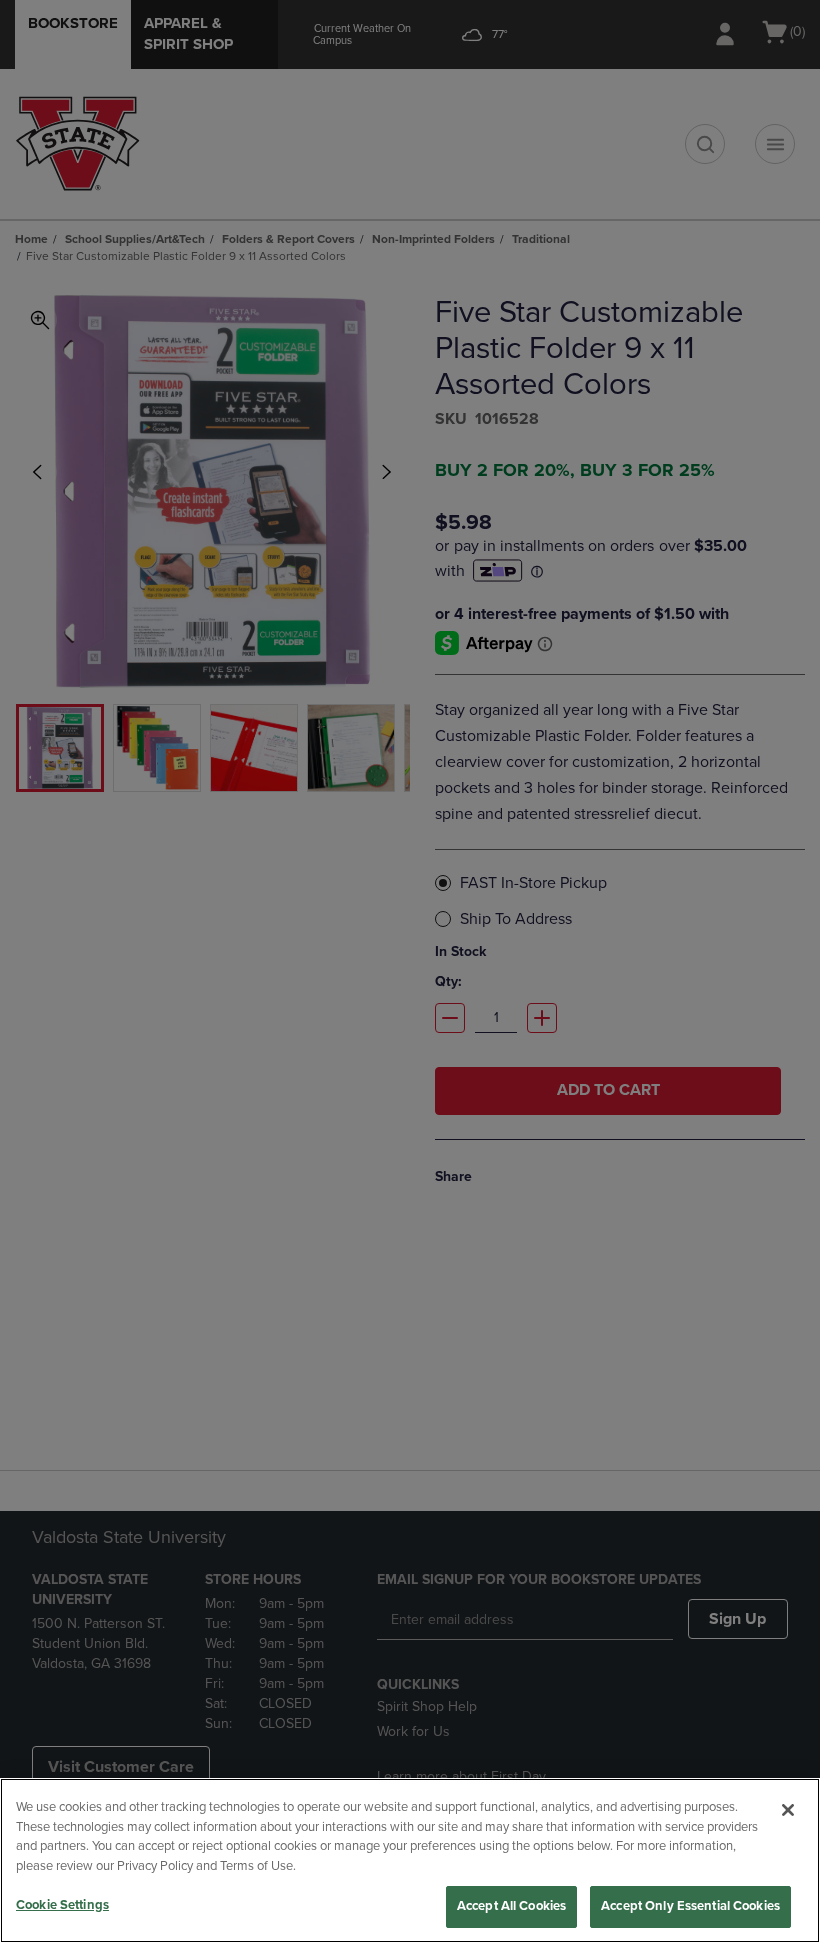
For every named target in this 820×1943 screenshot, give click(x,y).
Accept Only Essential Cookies (690, 1906)
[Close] (788, 1810)
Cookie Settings (62, 1905)
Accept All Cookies (511, 1906)
